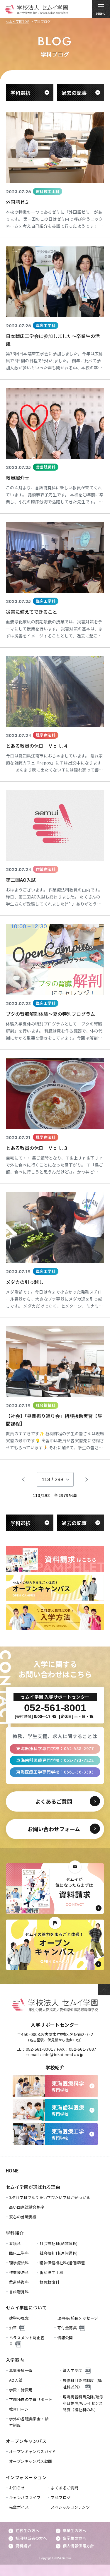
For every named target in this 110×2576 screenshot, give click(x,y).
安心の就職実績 (23, 2217)
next (87, 1479)
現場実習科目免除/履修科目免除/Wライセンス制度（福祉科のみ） (83, 2403)
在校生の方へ (27, 2530)
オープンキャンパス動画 (31, 2461)
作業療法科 (19, 2272)
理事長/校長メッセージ (78, 2318)
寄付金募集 (67, 2328)
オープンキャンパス (26, 2441)
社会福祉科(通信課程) (59, 2253)
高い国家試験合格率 (27, 2207)
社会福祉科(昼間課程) (59, 2243)
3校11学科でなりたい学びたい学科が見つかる (50, 2197)
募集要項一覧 (21, 2370)
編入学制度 (73, 2370)
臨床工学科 (19, 2253)
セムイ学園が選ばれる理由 (33, 2187)
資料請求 (23, 2546)
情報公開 (65, 2338)
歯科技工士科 (51, 2272)
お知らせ (17, 2488)
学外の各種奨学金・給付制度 (29, 2422)
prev (23, 1479)
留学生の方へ (75, 2538)
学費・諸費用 (21, 2390)
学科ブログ (61, 2497)
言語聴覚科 (19, 2292)
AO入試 (16, 2380)
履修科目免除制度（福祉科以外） (82, 2384)
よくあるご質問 (65, 2488)
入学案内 (15, 2360)
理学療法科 (19, 2263)
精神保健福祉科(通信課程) (62, 2263)
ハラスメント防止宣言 (27, 2341)
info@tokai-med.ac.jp (63, 2054)
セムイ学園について (26, 2307)
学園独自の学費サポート (31, 2399)
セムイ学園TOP (17, 21)
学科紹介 (15, 2233)
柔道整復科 (19, 2282)
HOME (12, 2171)
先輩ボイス (19, 2507)
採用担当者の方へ (31, 2538)
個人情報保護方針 (78, 2546)
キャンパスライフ (25, 2497)
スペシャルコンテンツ (70, 2507)
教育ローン (19, 2409)
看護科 (15, 2243)
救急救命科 (49, 2282)
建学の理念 (19, 2318)
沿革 (13, 2328)
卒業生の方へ (75, 2530)
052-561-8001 (39, 2049)
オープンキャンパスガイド (33, 2451)
